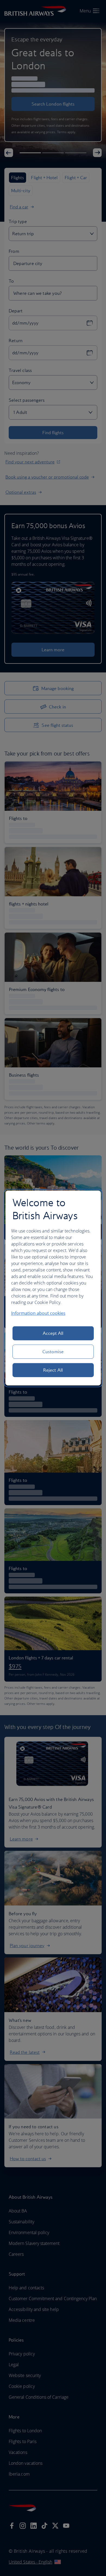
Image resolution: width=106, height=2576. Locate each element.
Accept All (53, 1333)
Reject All (53, 1370)
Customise (53, 1352)
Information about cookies (38, 1313)
